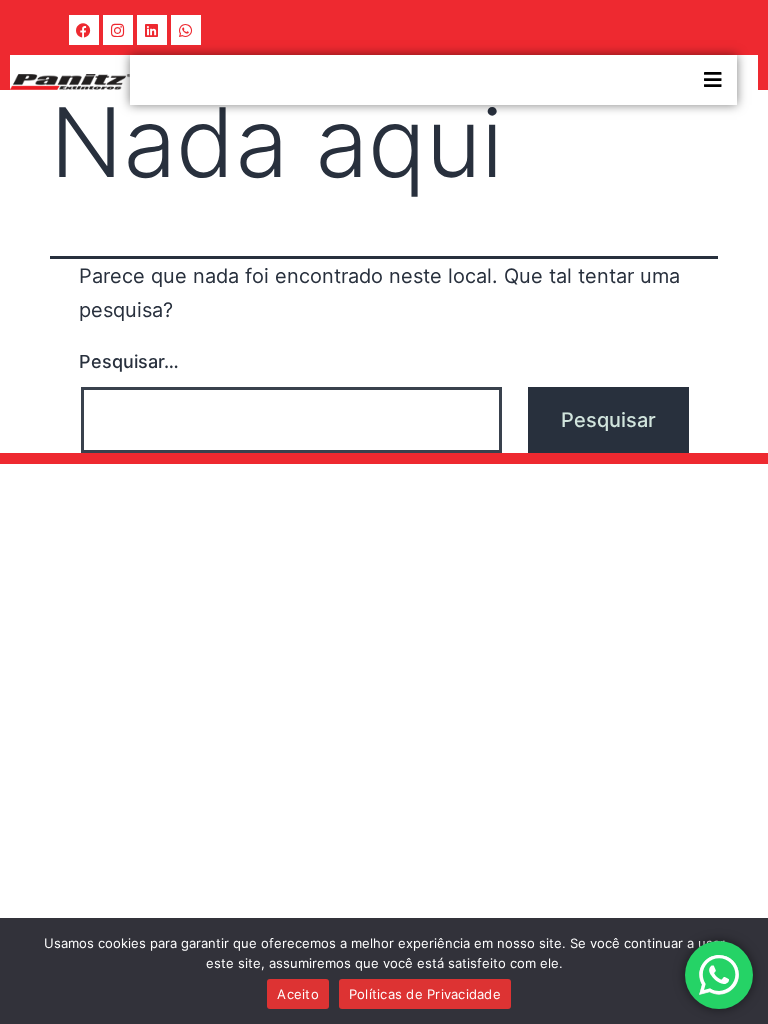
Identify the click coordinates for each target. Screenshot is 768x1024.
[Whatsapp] (186, 30)
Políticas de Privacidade (425, 994)
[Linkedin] (152, 30)
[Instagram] (118, 30)
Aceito (298, 994)
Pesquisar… (129, 361)
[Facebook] (84, 30)
